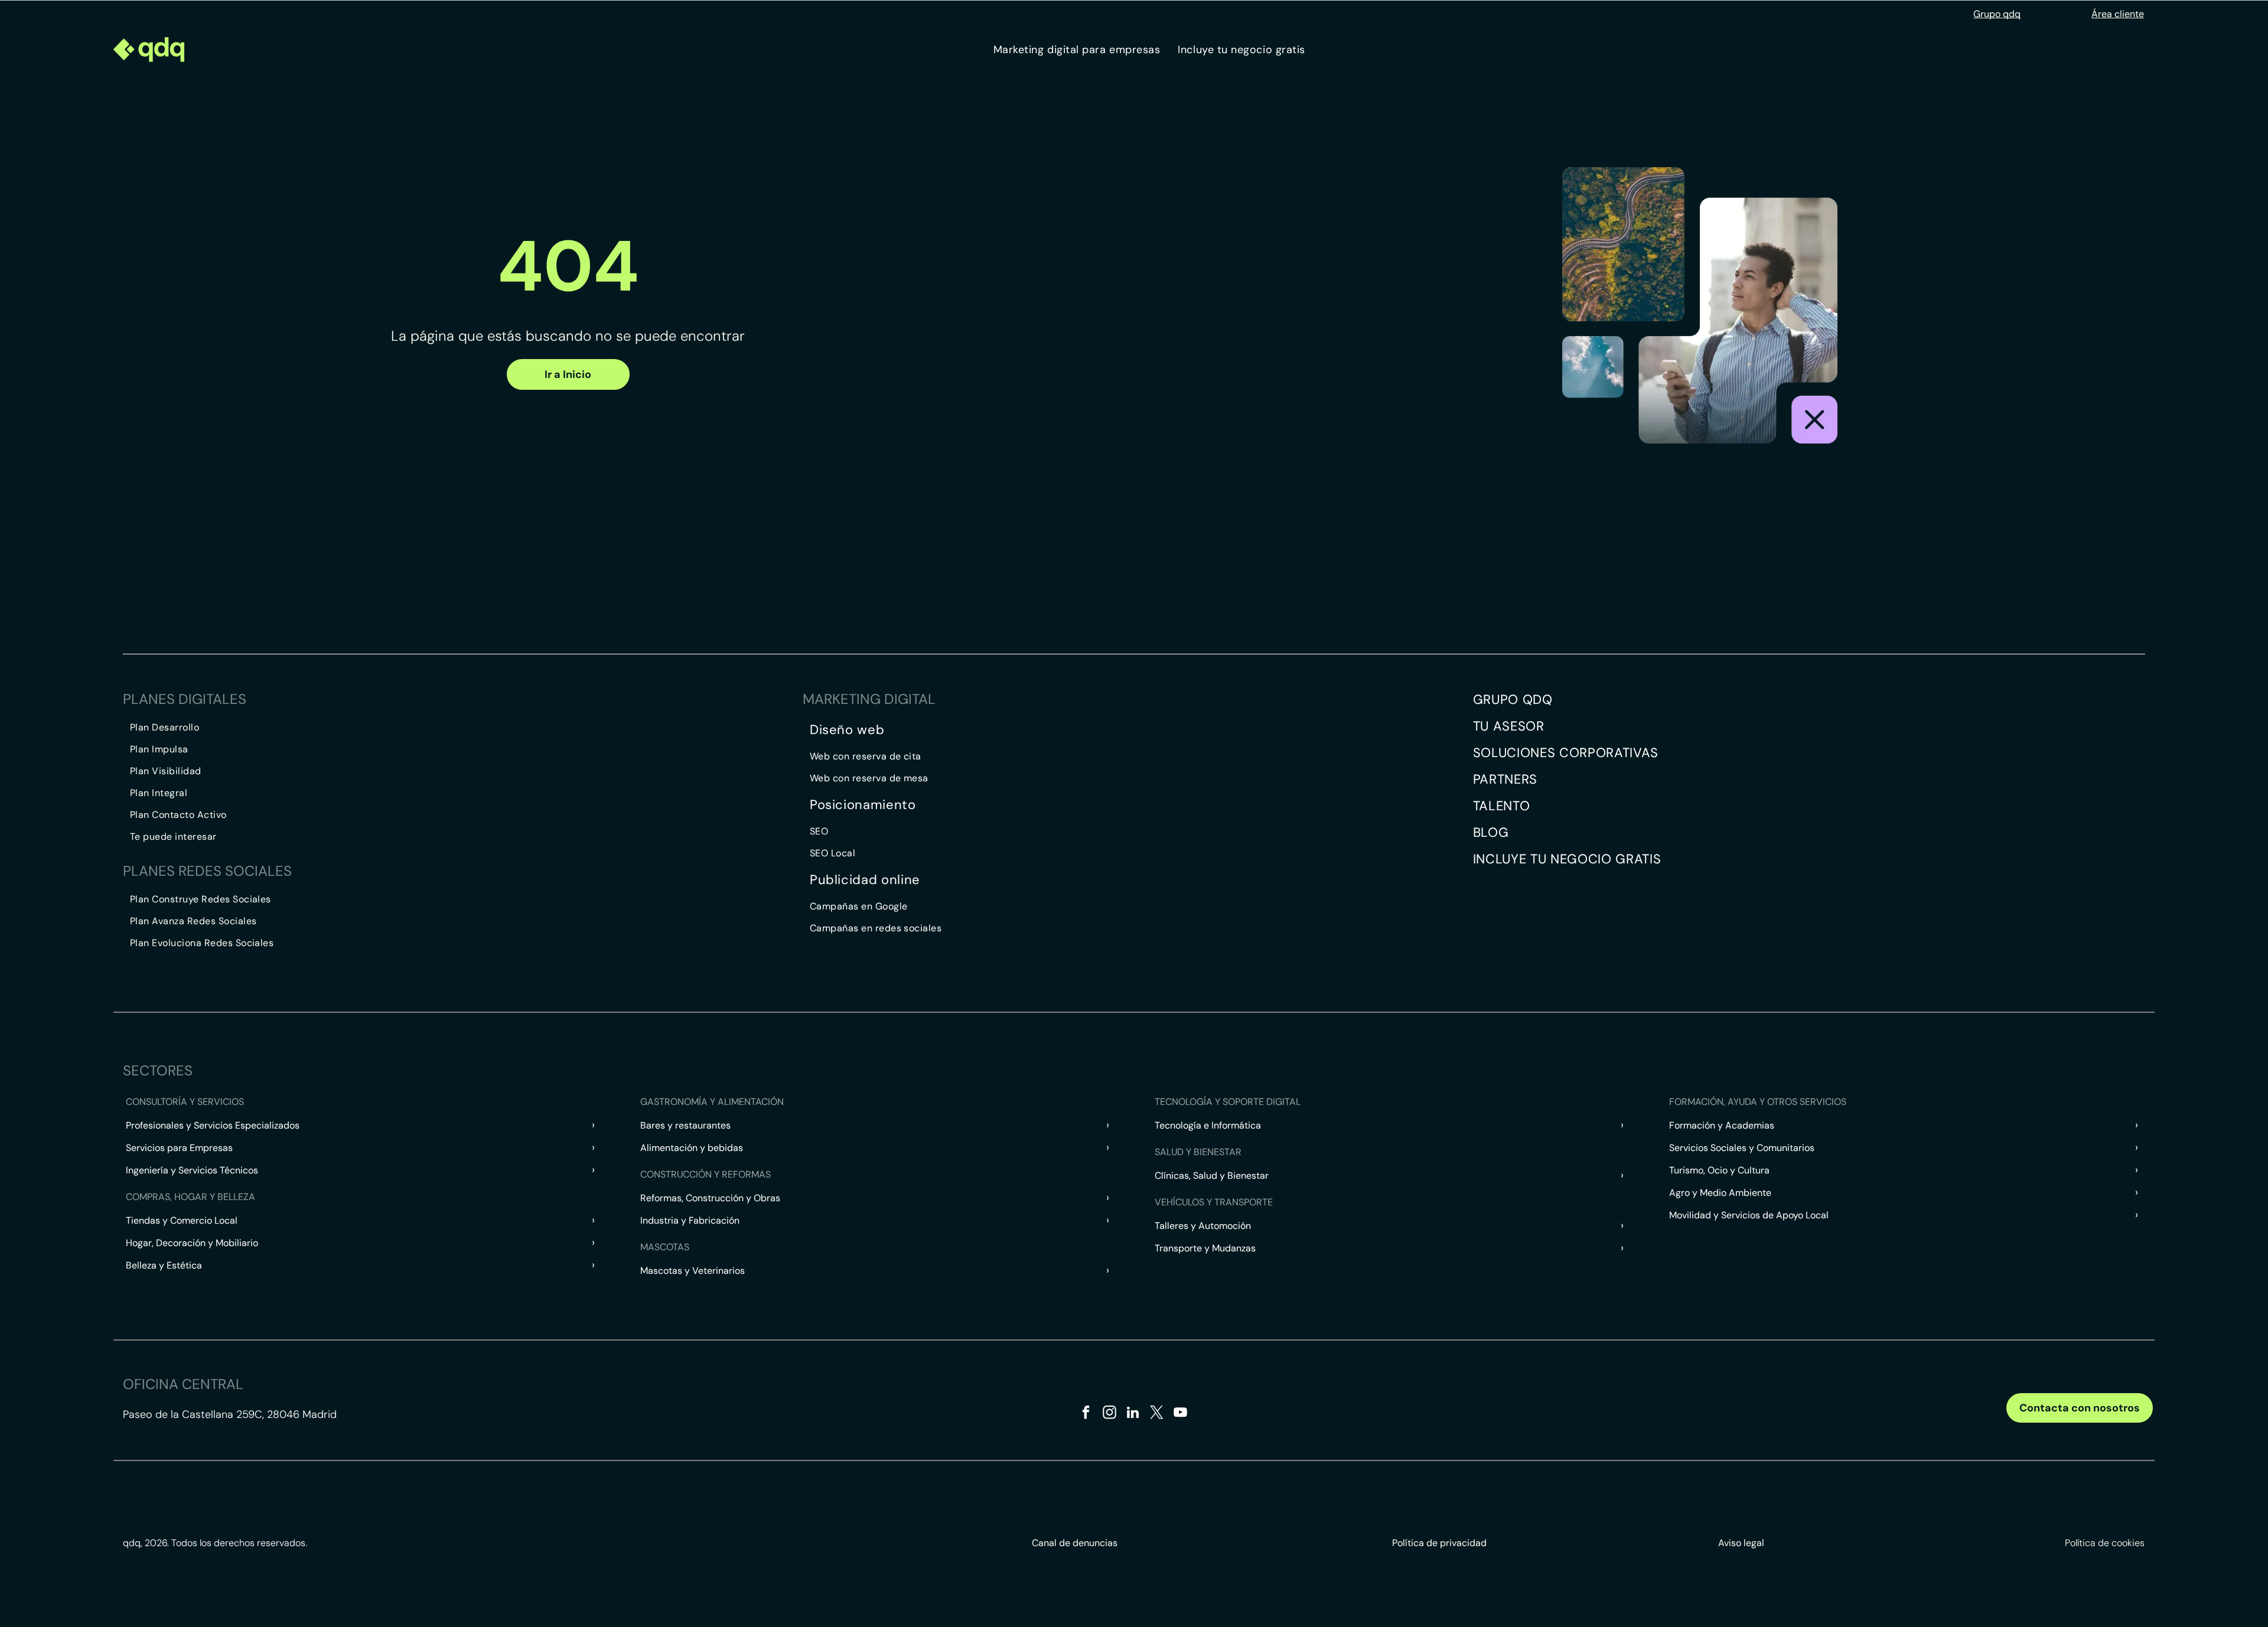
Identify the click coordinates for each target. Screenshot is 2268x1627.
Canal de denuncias (1075, 1543)
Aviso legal (1741, 1543)
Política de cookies (2105, 1543)
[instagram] (1109, 1414)
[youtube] (1180, 1414)
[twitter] (1157, 1414)
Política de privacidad (1439, 1543)
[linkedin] (1133, 1414)
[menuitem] (1077, 50)
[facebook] (1086, 1414)
